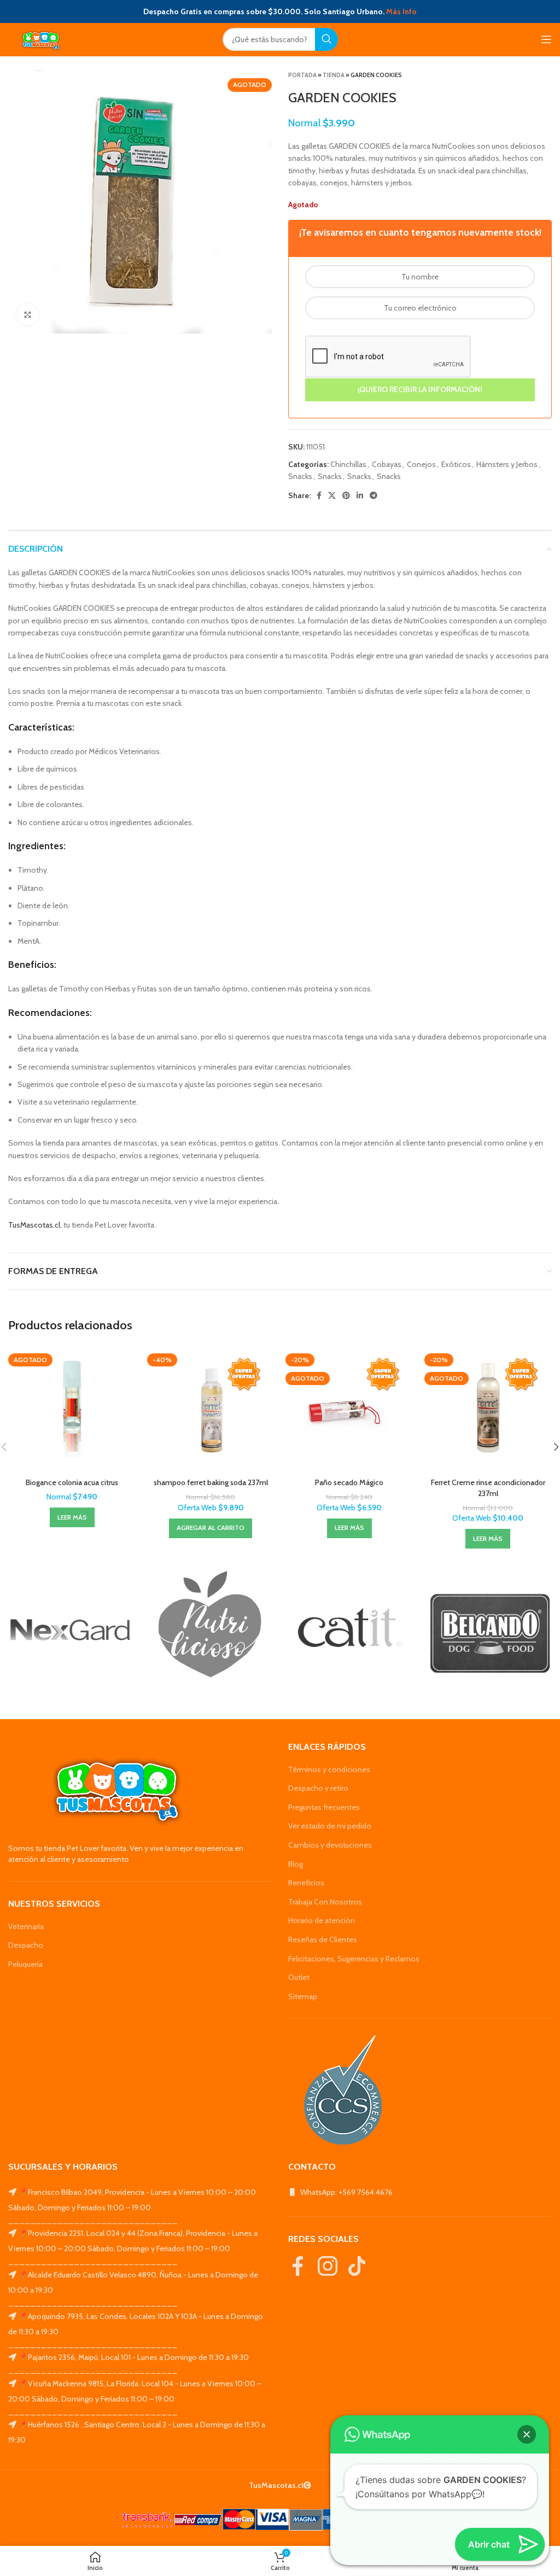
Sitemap (303, 1996)
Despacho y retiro (318, 1788)
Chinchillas (348, 464)
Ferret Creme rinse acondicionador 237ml (488, 1488)
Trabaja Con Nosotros (325, 1902)
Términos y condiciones (329, 1769)
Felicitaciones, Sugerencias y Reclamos (354, 1959)
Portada (302, 75)
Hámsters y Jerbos (507, 464)
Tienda (334, 75)
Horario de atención (322, 1920)
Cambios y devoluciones (330, 1845)
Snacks (300, 476)
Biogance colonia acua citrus (72, 1482)
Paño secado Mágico (349, 1482)
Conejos (421, 464)
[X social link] (332, 495)
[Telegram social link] (374, 495)
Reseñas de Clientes (323, 1940)
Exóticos (456, 464)
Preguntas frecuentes (324, 1807)
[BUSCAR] (326, 39)
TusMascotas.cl (34, 1225)
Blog (296, 1864)
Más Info (401, 11)
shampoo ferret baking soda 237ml (211, 1482)
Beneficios (306, 1883)
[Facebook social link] (319, 495)
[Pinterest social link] (346, 495)
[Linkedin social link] (360, 495)
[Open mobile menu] (546, 39)
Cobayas (387, 464)
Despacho (26, 1945)
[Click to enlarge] (27, 314)
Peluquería (25, 1964)
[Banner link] (70, 1630)
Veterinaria (26, 1926)
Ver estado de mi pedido (330, 1826)
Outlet (299, 1977)
